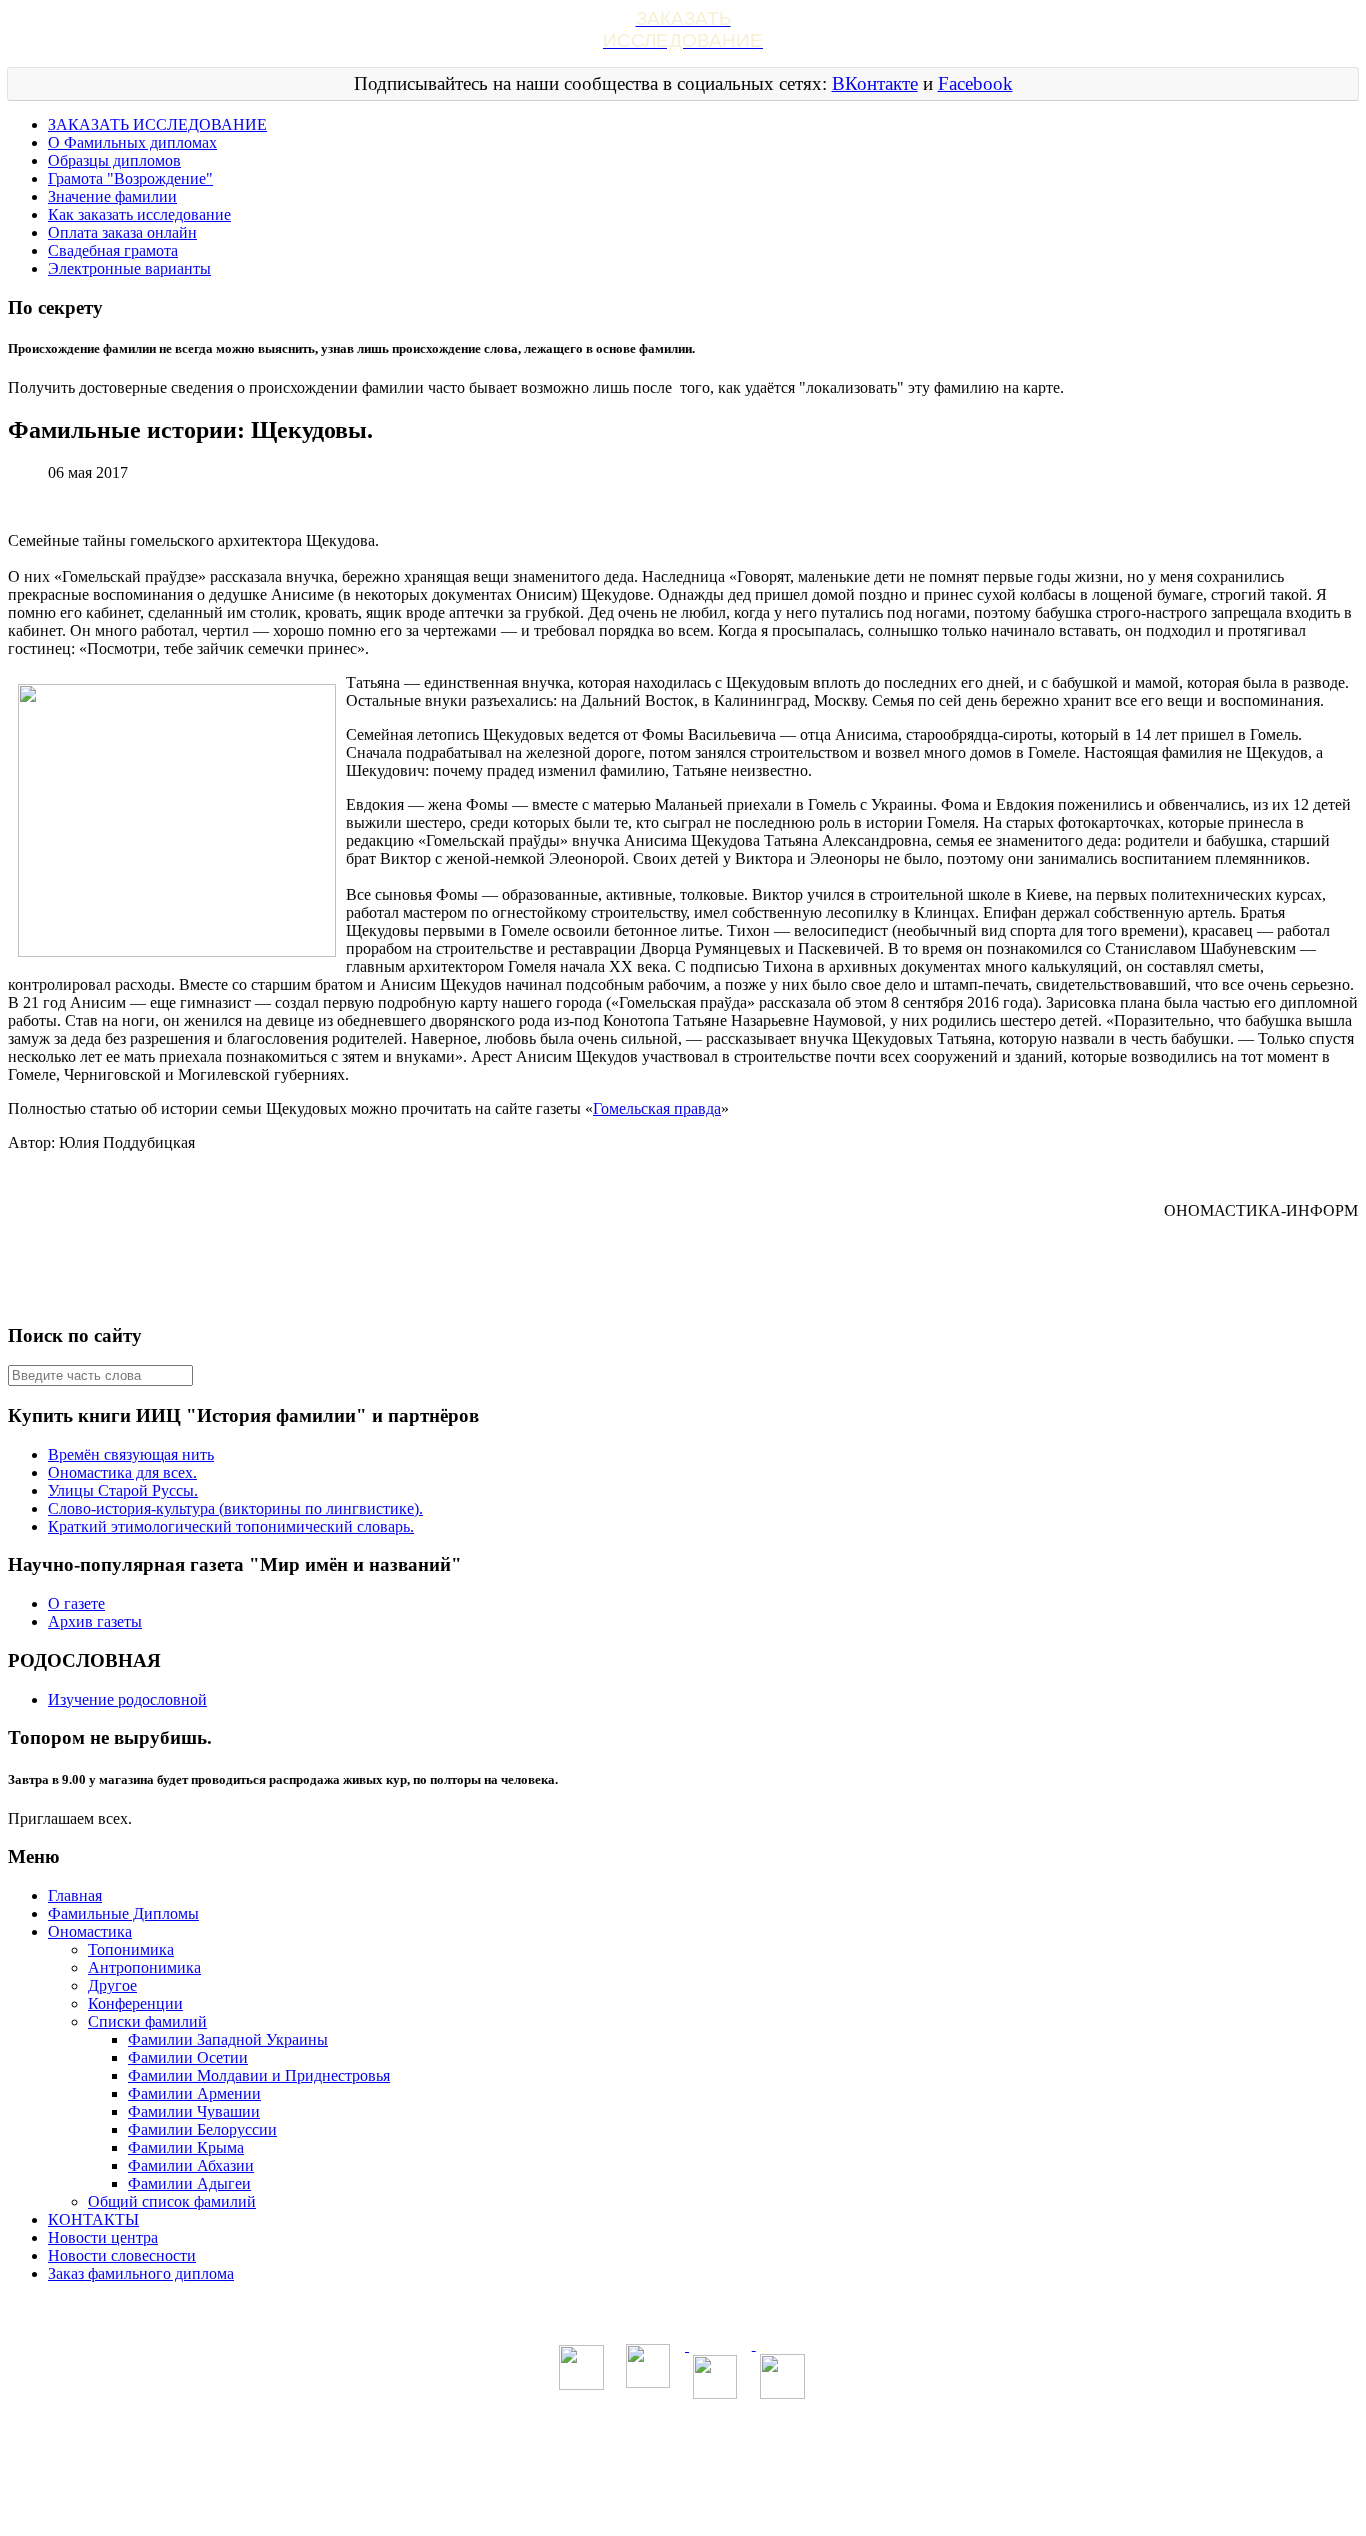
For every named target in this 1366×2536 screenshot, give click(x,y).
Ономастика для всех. (122, 1472)
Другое (112, 1985)
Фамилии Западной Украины (228, 2039)
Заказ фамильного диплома (141, 2273)
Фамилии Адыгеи (189, 2183)
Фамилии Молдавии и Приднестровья (259, 2075)
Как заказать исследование (139, 214)
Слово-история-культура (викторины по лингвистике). (235, 1508)
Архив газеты (95, 1621)
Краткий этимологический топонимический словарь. (231, 1526)
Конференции (135, 2003)
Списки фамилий (147, 2021)
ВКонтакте (875, 83)
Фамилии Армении (194, 2093)
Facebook (975, 83)
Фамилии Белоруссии (202, 2129)
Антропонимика (144, 1967)
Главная (75, 1895)
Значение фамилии (112, 196)
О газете (76, 1603)
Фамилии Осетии (188, 2057)
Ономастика (90, 1931)
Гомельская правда (657, 1108)
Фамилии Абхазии (191, 2165)
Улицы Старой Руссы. (123, 1490)
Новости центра (103, 2237)
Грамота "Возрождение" (130, 178)
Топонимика (131, 1949)
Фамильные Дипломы (123, 1913)
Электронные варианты (129, 268)
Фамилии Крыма (186, 2147)
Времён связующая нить (131, 1454)
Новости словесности (122, 2255)
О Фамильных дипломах (132, 142)
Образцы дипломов (114, 160)
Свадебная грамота (113, 250)
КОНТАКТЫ (93, 2219)
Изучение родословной (127, 1699)
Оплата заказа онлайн (122, 232)
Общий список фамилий (172, 2201)
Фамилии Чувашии (194, 2111)
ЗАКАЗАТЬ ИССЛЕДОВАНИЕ (157, 124)
